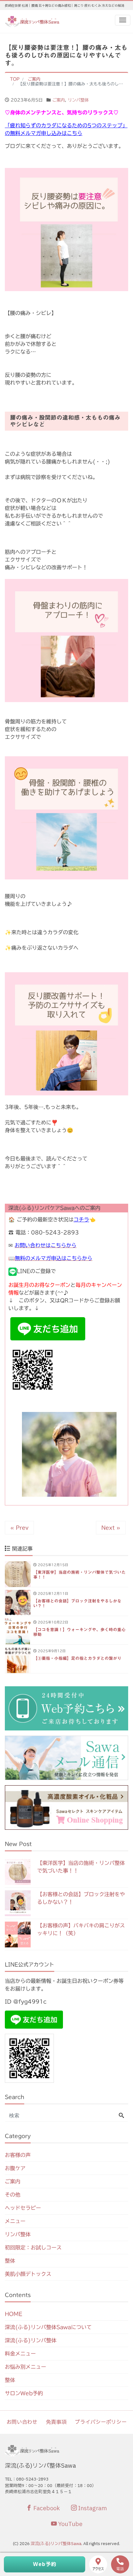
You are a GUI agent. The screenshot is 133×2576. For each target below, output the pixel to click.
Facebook (46, 2508)
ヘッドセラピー (23, 2208)
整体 (10, 2261)
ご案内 (59, 100)
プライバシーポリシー (101, 2422)
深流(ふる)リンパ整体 (31, 2340)
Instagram (92, 2508)
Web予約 (45, 2564)
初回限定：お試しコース (33, 2248)
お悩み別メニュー (26, 2367)
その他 (13, 2195)
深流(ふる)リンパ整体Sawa (56, 2544)
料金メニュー (20, 2354)
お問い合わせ (22, 2422)
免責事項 (56, 2422)
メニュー (15, 2221)
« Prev (19, 1528)
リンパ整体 (78, 100)
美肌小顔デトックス (28, 2274)
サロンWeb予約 (24, 2393)
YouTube (70, 2524)
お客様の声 (18, 2155)
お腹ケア (15, 2168)
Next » (111, 1528)
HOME (14, 2314)
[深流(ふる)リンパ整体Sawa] (33, 21)
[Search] (121, 2116)
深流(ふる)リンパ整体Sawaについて (48, 2327)
